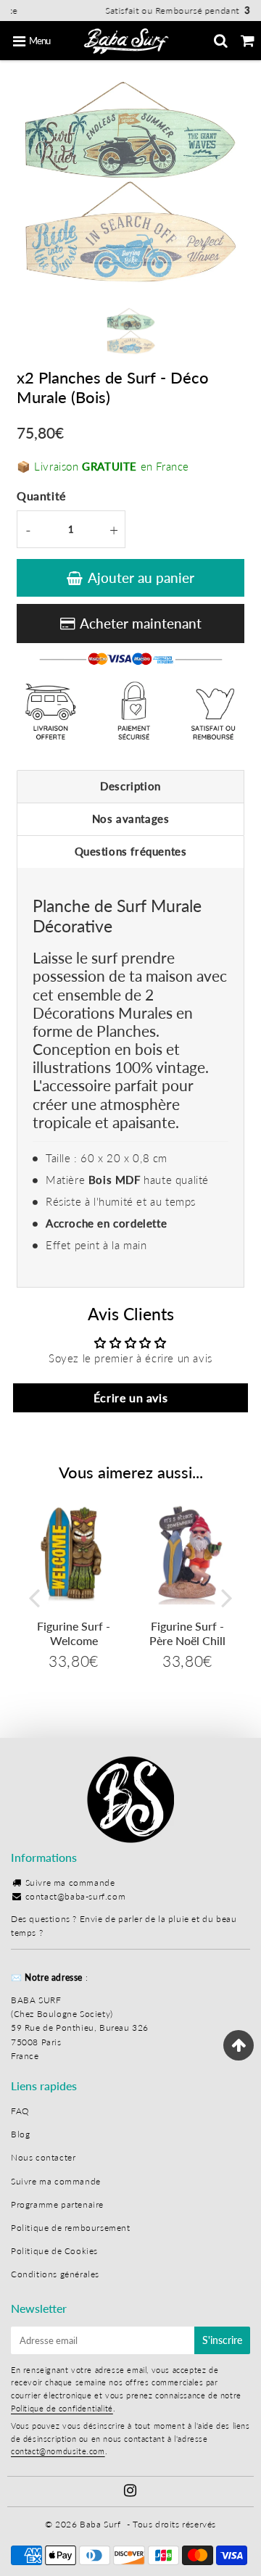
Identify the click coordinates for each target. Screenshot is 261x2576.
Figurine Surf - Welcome (74, 1633)
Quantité (41, 496)
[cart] (248, 41)
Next (227, 1598)
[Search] (221, 41)
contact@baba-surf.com (76, 1896)
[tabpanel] (131, 332)
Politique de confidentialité (62, 2408)
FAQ (20, 2111)
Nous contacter (43, 2157)
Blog (20, 2134)
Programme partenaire (57, 2204)
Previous (34, 1598)
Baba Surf (100, 2524)
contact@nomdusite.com (58, 2451)
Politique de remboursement (71, 2228)
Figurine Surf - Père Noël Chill (187, 1633)
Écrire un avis (130, 1397)
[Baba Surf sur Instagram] (130, 2492)
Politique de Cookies (54, 2251)
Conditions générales (55, 2274)
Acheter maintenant (141, 623)
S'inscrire (222, 2340)
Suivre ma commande (70, 1883)
